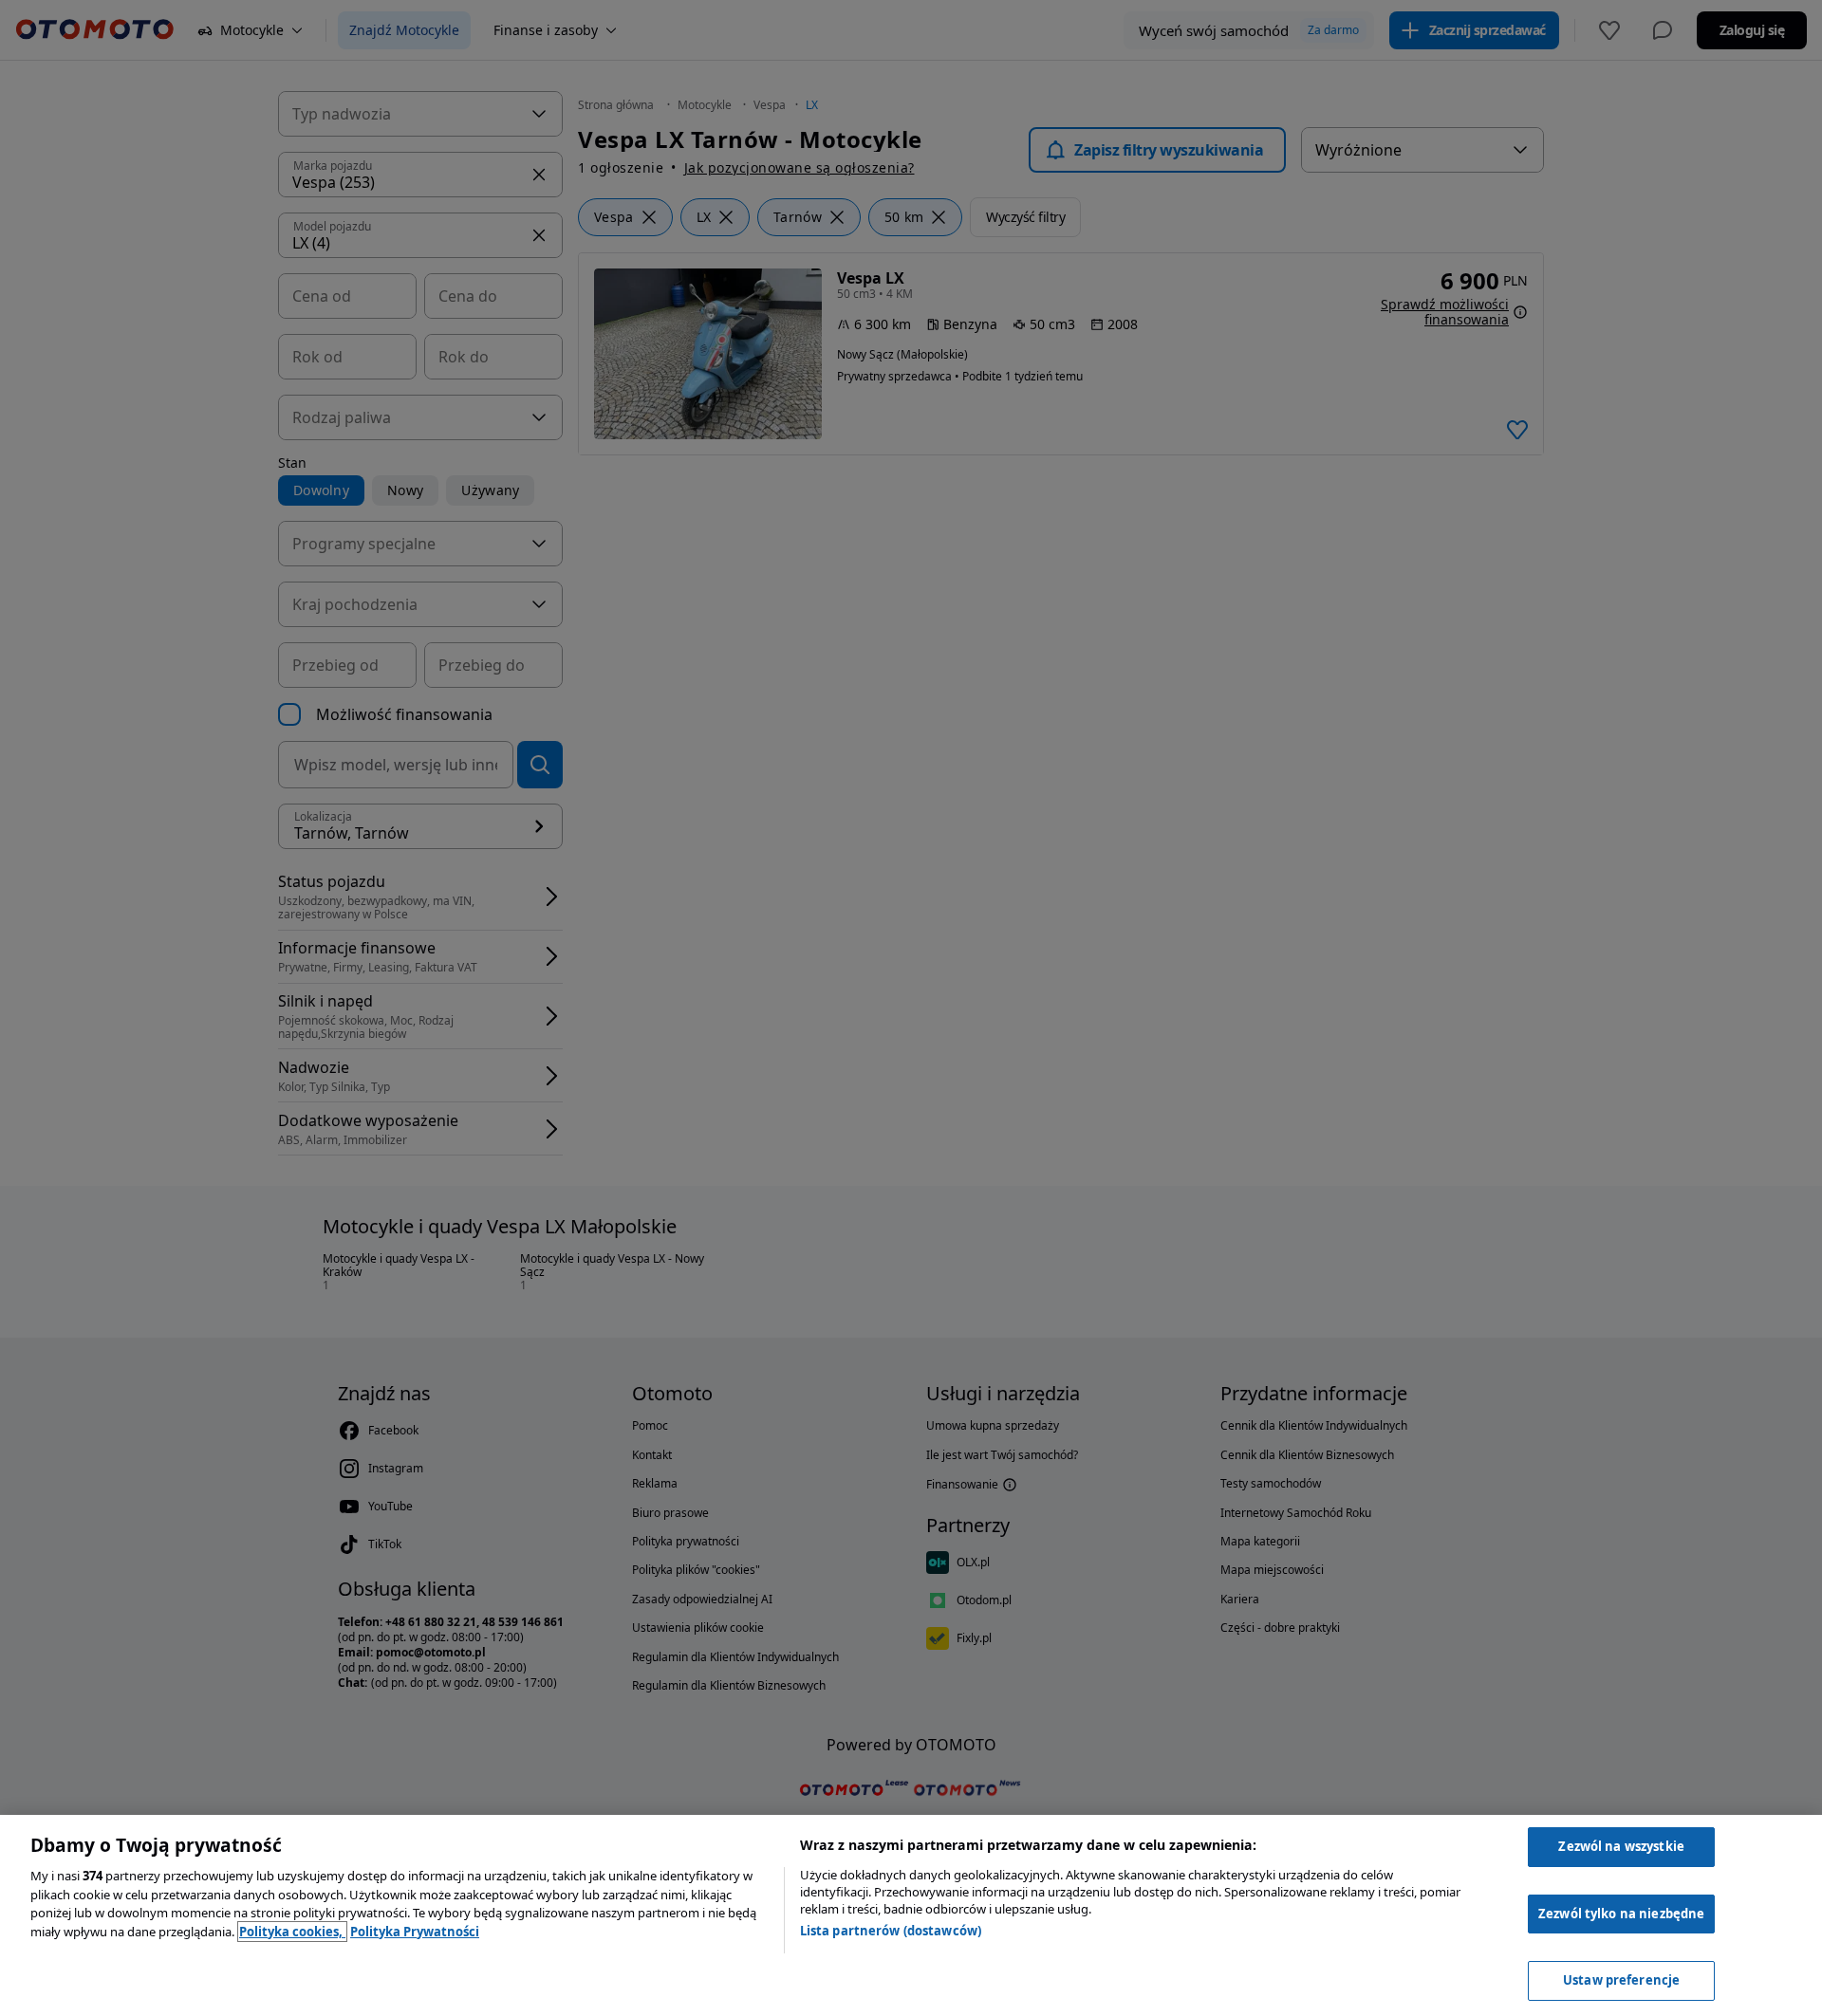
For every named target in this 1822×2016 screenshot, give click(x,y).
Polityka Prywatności (415, 1932)
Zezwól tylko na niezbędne (1621, 1914)
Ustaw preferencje (1621, 1980)
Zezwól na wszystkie (1621, 1846)
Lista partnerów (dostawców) (891, 1931)
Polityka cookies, (292, 1932)
